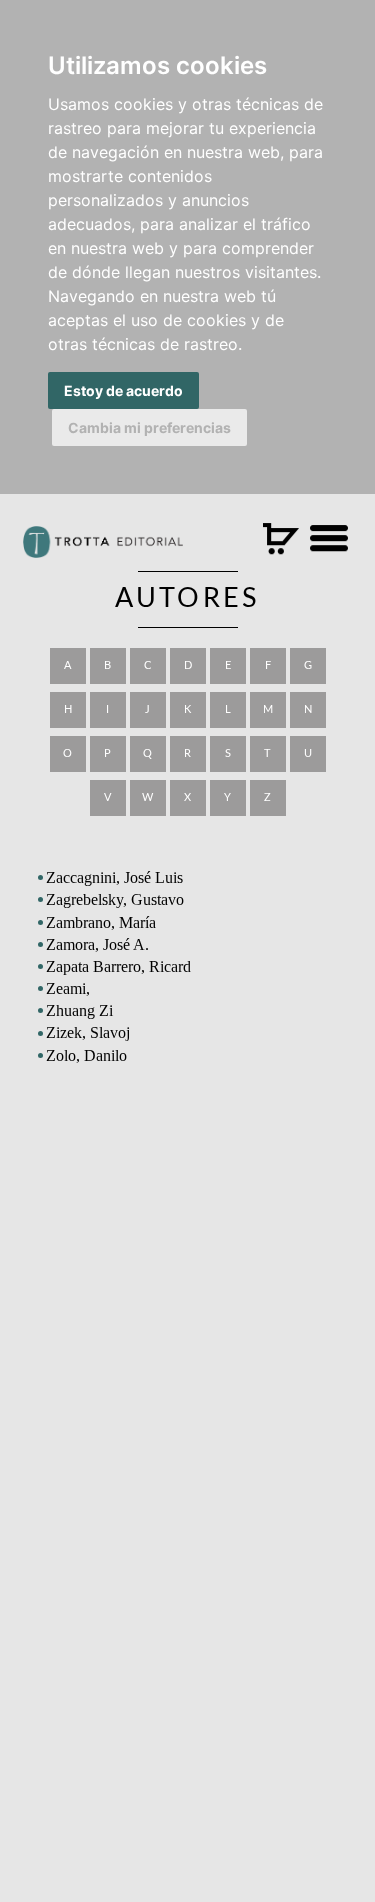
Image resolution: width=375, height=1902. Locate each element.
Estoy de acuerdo (123, 390)
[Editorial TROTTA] (103, 550)
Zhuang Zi (79, 1010)
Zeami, (68, 988)
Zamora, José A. (97, 944)
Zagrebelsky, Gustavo (115, 899)
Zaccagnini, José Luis (114, 877)
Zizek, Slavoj (88, 1032)
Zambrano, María (101, 922)
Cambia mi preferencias (149, 427)
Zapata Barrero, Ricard (118, 966)
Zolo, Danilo (86, 1055)
